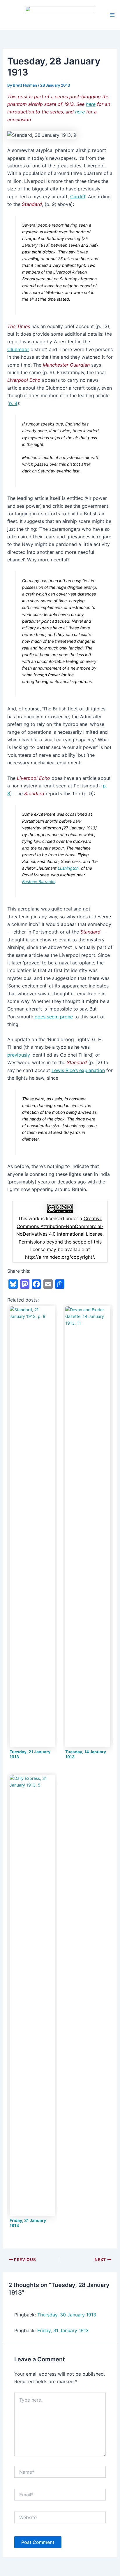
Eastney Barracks (39, 881)
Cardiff (78, 197)
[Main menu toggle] (112, 15)
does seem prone (54, 1017)
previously (19, 1055)
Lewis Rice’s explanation (78, 1070)
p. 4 (13, 403)
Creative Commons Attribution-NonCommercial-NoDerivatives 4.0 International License (60, 1226)
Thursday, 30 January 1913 (67, 2315)
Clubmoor (18, 349)
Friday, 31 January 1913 (63, 2330)
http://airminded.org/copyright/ (59, 1257)
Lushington (68, 868)
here (91, 104)
